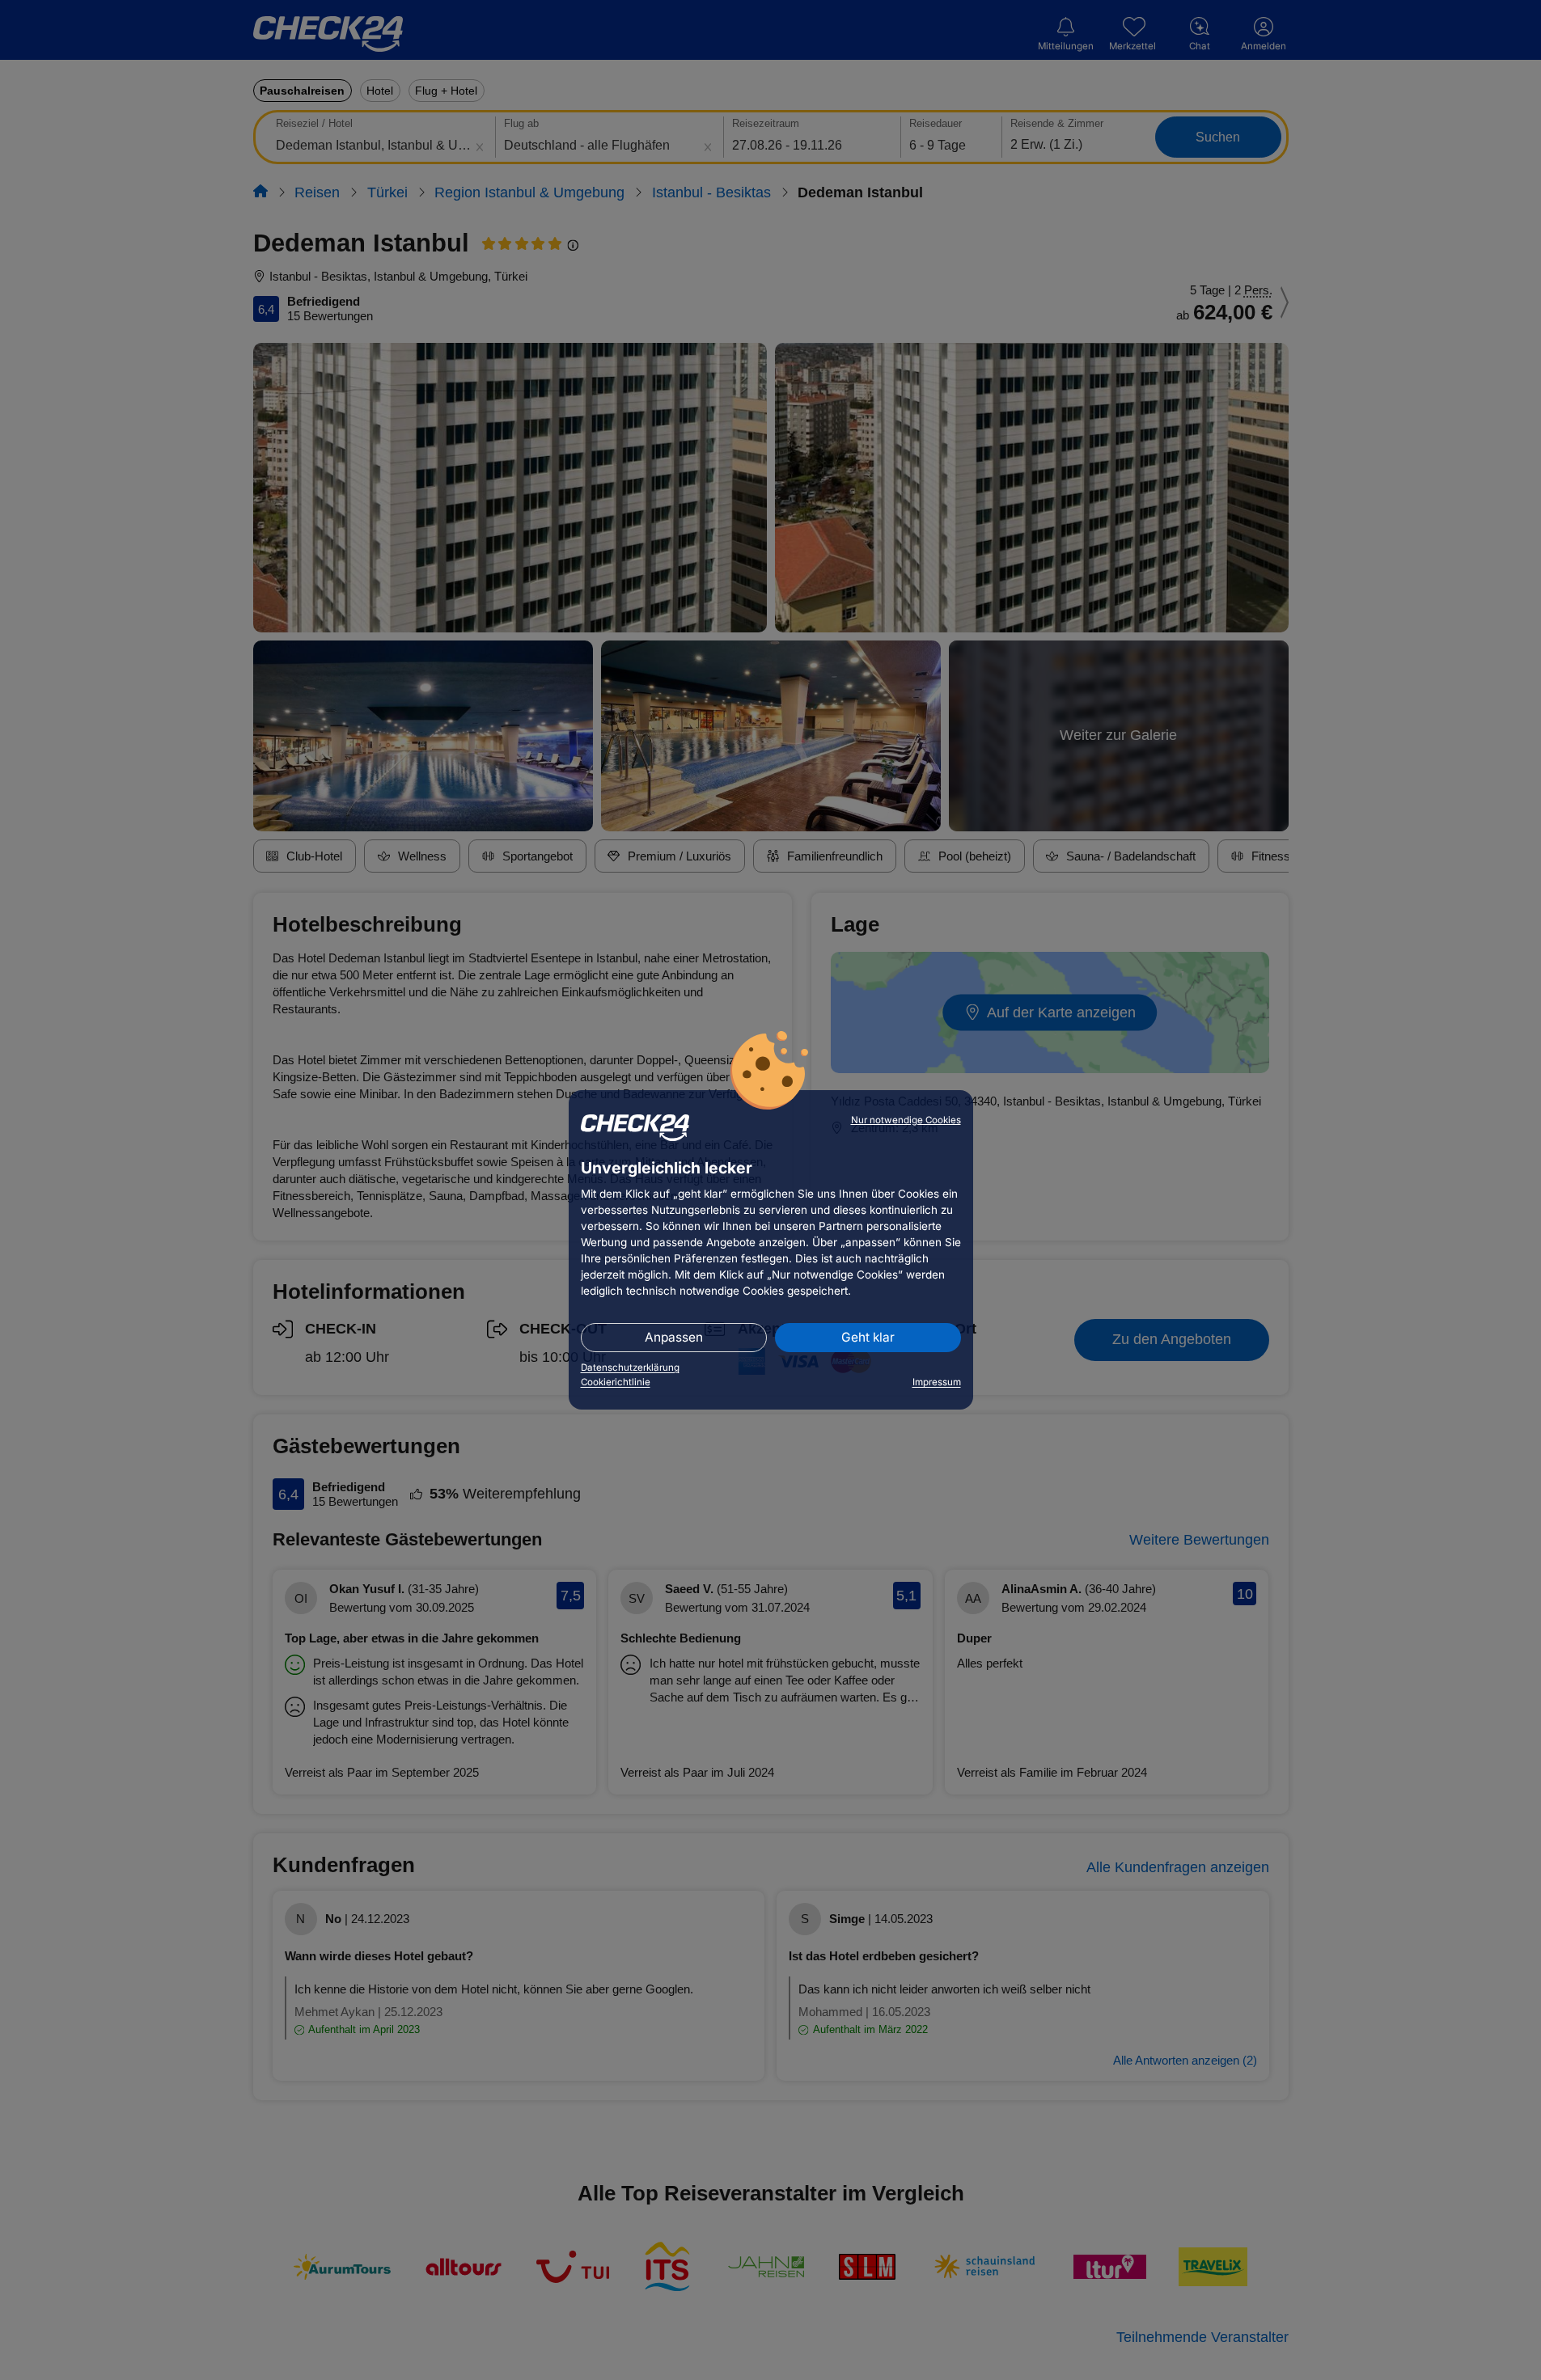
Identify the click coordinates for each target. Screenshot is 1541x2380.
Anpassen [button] (674, 1337)
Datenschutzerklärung (630, 1368)
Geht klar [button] (868, 1337)
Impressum (937, 1382)
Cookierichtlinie (616, 1382)
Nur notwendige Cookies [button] (906, 1120)
